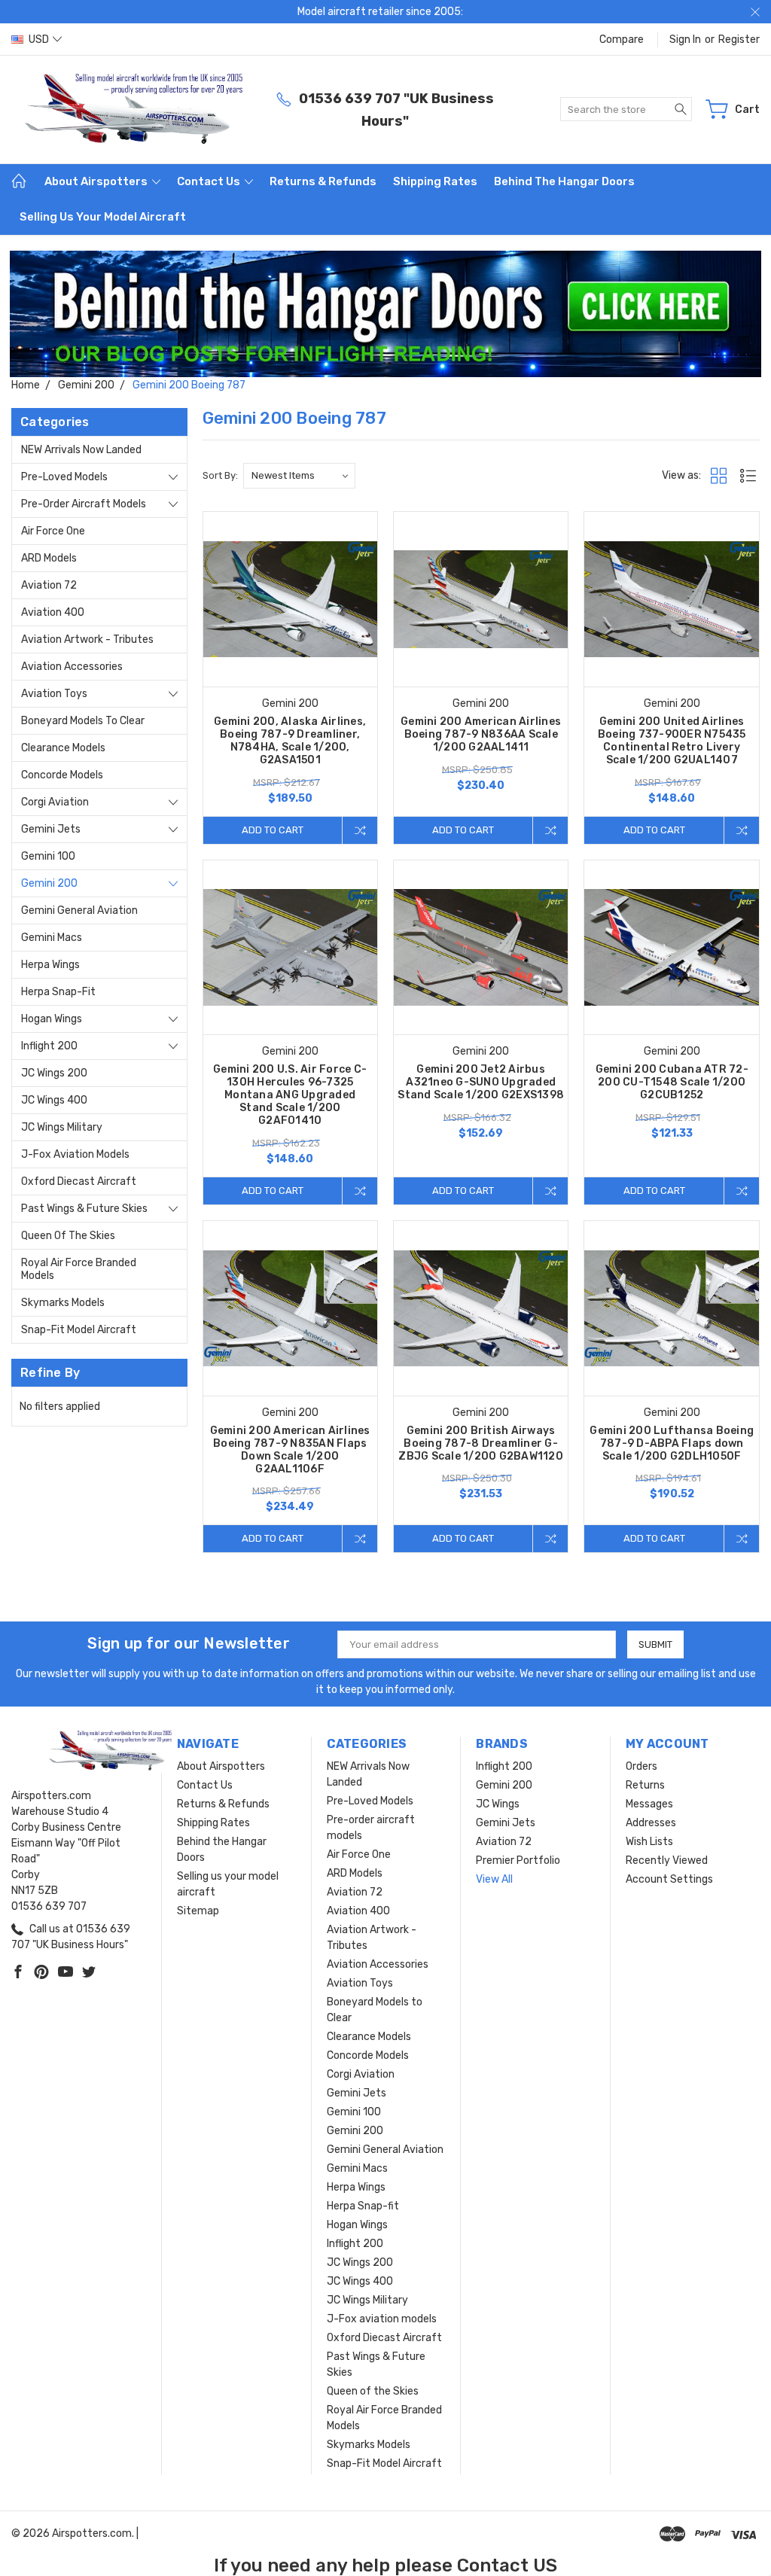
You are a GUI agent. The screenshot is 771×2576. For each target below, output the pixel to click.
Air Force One (53, 531)
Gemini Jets (51, 829)
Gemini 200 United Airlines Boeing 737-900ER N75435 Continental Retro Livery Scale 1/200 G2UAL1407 (672, 741)
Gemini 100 (48, 856)
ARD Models (49, 558)
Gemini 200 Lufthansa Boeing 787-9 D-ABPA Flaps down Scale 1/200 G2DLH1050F (672, 1443)
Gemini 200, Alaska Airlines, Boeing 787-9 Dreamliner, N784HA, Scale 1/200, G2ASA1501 (290, 741)
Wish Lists (649, 1842)
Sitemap (198, 1911)
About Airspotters (97, 181)
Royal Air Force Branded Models (79, 1269)
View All (494, 1879)
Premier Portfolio (518, 1860)
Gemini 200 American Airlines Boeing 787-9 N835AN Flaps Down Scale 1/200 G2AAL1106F (290, 1450)
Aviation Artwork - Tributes (87, 639)
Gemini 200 (49, 883)
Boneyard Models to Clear (83, 721)
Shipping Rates (435, 181)
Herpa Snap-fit (58, 992)
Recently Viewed (667, 1860)
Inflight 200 (49, 1046)
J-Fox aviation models (75, 1154)
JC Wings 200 (54, 1073)
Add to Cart (273, 830)
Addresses (651, 1823)
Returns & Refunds (323, 181)
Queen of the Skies (68, 1236)
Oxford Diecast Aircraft (79, 1181)
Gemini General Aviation (79, 910)
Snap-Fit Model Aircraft (79, 1330)
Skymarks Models (63, 1303)
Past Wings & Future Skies (84, 1209)
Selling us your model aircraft (103, 217)
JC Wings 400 (54, 1100)
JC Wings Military (62, 1127)
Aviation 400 (53, 612)
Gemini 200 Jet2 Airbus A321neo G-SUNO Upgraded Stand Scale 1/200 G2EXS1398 (481, 1082)
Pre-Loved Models (64, 477)
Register (739, 40)
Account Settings (669, 1879)
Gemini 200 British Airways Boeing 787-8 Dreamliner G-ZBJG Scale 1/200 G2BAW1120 (481, 1443)
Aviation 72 (49, 585)
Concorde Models (62, 775)
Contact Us (210, 181)
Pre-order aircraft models (84, 504)
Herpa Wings (50, 965)
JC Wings (498, 1804)
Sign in (685, 40)
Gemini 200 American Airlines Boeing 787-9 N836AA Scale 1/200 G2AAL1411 (481, 734)
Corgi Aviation (55, 802)
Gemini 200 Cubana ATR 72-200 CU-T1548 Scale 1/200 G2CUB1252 (672, 1082)
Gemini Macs (52, 938)
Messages (649, 1804)
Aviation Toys (54, 694)
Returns (645, 1785)
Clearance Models (63, 748)
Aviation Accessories (72, 667)
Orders (641, 1766)
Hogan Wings (52, 1019)
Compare (622, 40)
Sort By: (220, 475)
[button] (386, 314)
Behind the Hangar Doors (564, 181)
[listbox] (299, 476)
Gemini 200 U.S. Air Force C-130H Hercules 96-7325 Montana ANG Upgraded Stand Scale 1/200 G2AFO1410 (290, 1095)
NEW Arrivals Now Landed (81, 450)
